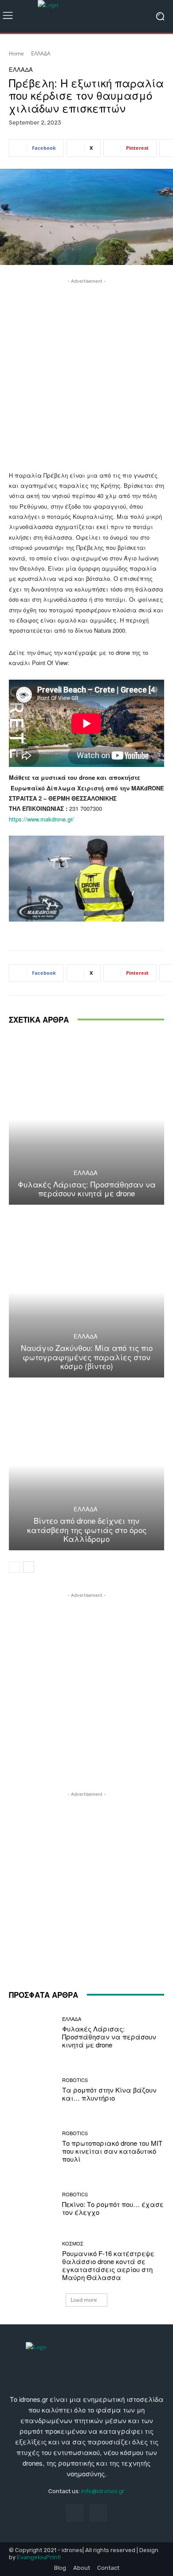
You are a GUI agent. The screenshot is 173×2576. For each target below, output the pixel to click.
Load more (84, 2300)
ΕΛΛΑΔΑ (41, 53)
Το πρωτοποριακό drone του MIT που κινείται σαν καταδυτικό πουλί (112, 2151)
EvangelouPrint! (39, 2557)
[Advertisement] (86, 372)
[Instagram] (98, 2513)
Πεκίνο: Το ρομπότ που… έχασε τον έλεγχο (113, 2208)
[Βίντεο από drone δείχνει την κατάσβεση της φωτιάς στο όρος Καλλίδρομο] (86, 1465)
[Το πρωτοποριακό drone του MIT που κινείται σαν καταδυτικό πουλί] (32, 2147)
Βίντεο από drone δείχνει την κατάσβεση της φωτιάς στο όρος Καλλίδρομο (87, 1529)
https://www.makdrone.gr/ (41, 819)
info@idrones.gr (103, 2491)
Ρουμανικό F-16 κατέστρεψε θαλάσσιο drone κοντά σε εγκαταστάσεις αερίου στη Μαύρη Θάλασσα (108, 2265)
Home (16, 53)
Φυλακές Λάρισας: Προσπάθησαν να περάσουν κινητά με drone (87, 1189)
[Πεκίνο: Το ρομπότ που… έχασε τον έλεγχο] (32, 2204)
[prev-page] (14, 1567)
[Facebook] (75, 2513)
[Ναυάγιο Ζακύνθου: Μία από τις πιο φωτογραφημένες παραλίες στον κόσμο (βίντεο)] (86, 1292)
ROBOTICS (75, 2080)
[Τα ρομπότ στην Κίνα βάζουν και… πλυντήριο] (32, 2090)
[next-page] (29, 1567)
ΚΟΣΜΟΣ (73, 2243)
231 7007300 (86, 808)
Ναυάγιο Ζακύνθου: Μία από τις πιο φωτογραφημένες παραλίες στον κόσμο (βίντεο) (87, 1357)
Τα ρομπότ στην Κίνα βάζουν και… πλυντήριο (109, 2094)
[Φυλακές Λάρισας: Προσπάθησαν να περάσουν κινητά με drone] (86, 1119)
